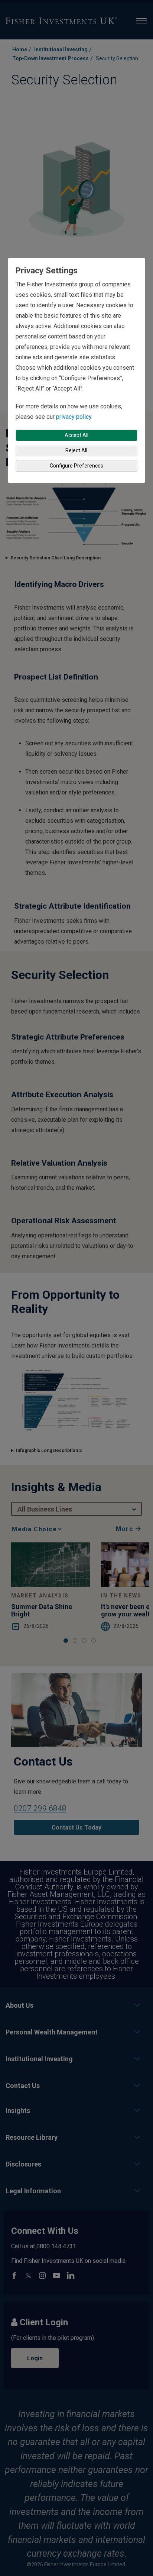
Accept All (76, 435)
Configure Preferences (76, 466)
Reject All (76, 450)
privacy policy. (74, 417)
